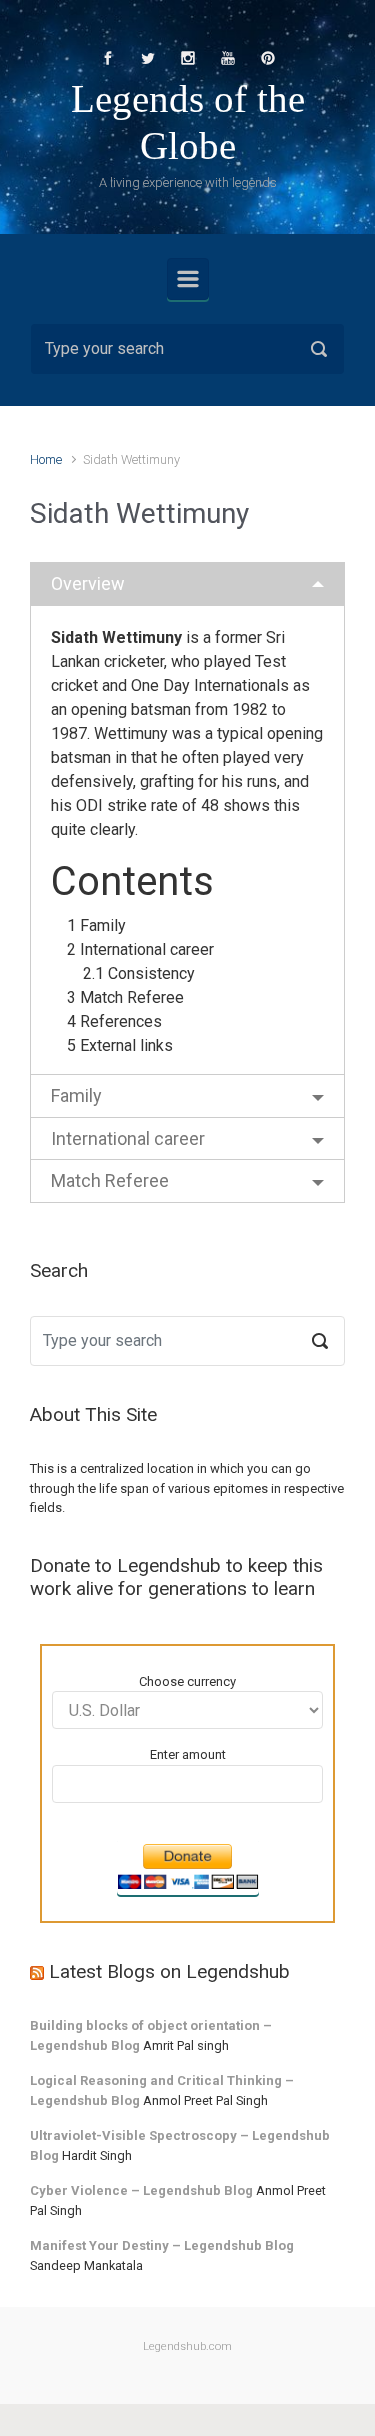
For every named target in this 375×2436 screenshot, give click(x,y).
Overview (88, 583)
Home (46, 459)
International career (128, 1138)
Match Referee (110, 1180)
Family (76, 1095)
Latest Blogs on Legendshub (169, 1971)
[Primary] (188, 279)
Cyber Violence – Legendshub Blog (141, 2190)
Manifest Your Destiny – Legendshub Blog (162, 2245)
